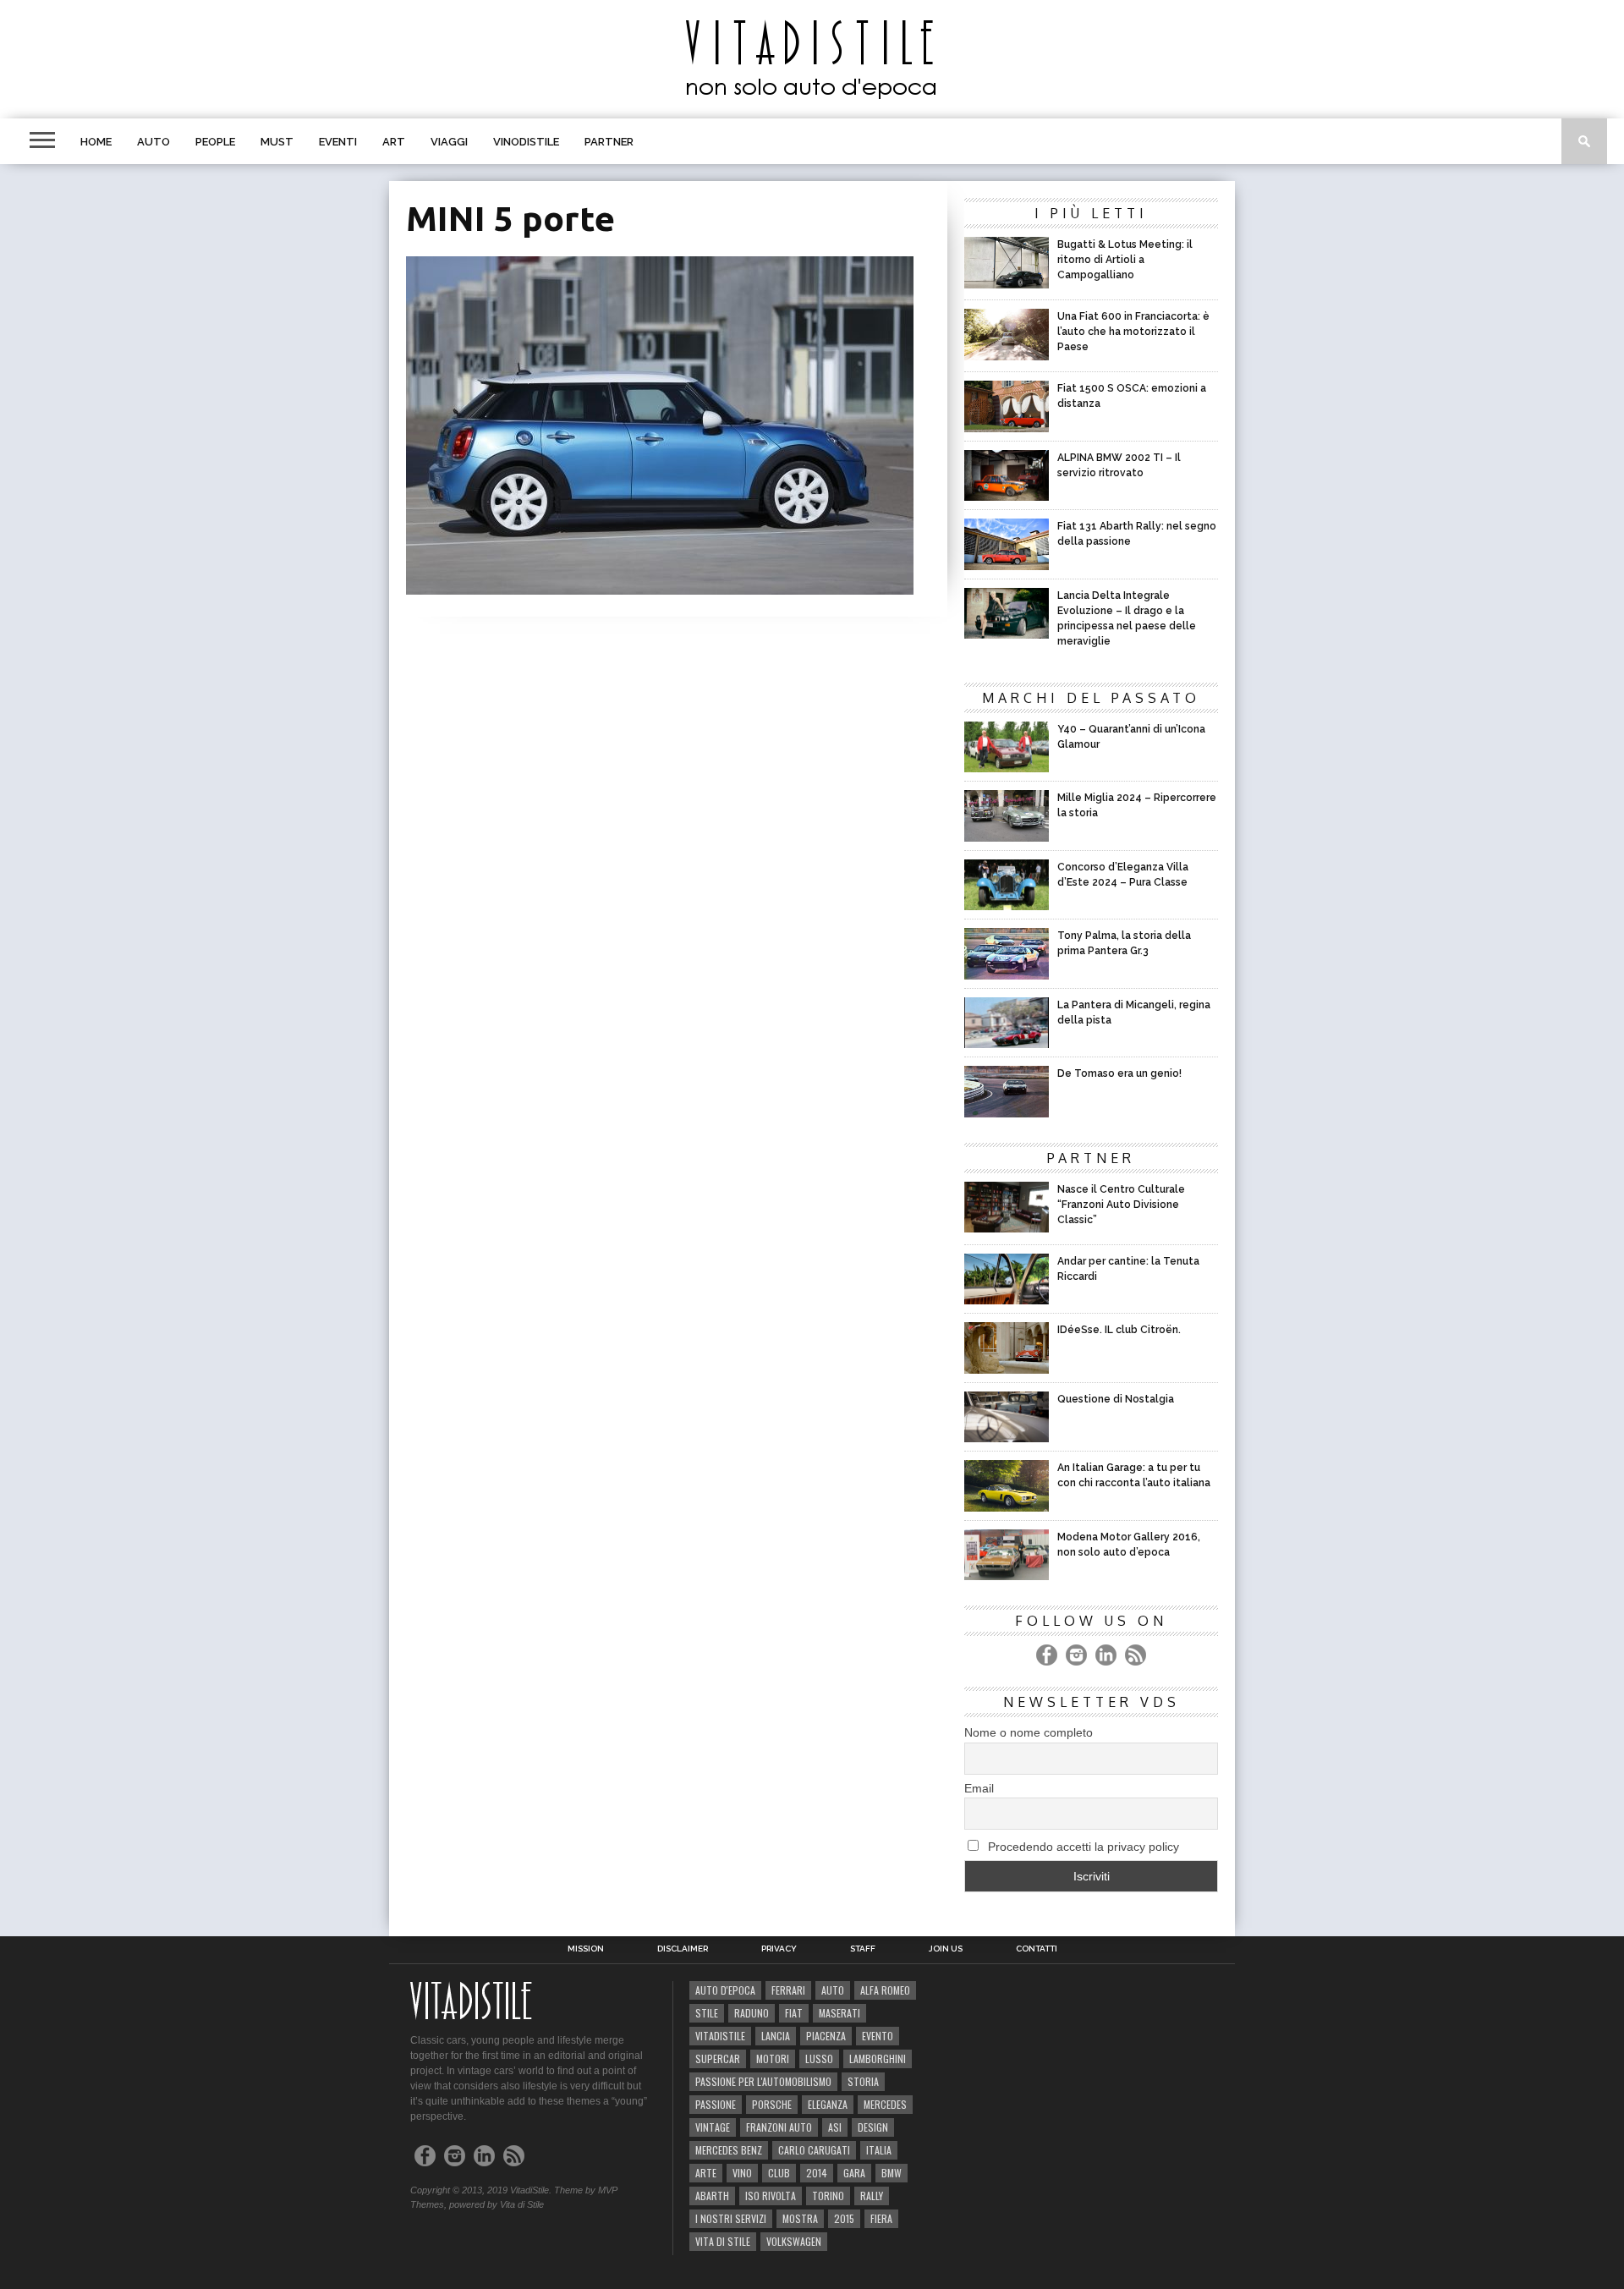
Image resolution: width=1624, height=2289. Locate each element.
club (779, 2173)
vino (742, 2173)
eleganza (828, 2104)
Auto (154, 142)
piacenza (826, 2036)
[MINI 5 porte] (660, 589)
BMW (892, 2173)
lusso (819, 2058)
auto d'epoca (725, 1990)
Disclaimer (683, 1949)
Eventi (338, 142)
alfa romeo (885, 1990)
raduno (752, 2013)
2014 (817, 2173)
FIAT (794, 2013)
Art (394, 142)
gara (854, 2173)
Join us (946, 1949)
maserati (839, 2013)
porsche (772, 2104)
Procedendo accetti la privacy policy (1082, 1847)
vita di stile (723, 2241)
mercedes (885, 2104)
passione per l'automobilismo (763, 2081)
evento (878, 2036)
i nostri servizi (731, 2218)
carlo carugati (814, 2150)
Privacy (779, 1949)
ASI (835, 2127)
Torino (828, 2196)
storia (863, 2081)
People (215, 142)
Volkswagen (794, 2241)
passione (716, 2104)
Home (96, 142)
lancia (776, 2036)
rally (872, 2196)
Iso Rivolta (771, 2196)
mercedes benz (729, 2150)
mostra (800, 2218)
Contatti (1037, 1949)
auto (833, 1990)
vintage (713, 2127)
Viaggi (449, 142)
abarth (712, 2196)
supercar (718, 2058)
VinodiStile (526, 142)
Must (277, 142)
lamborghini (878, 2058)
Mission (586, 1949)
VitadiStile (720, 2036)
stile (707, 2013)
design (873, 2127)
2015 (844, 2218)
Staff (863, 1949)
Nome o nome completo (1029, 1732)
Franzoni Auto (779, 2127)
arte (706, 2173)
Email (979, 1788)
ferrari (788, 1990)
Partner (609, 142)
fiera (881, 2218)
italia (879, 2150)
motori (773, 2058)
